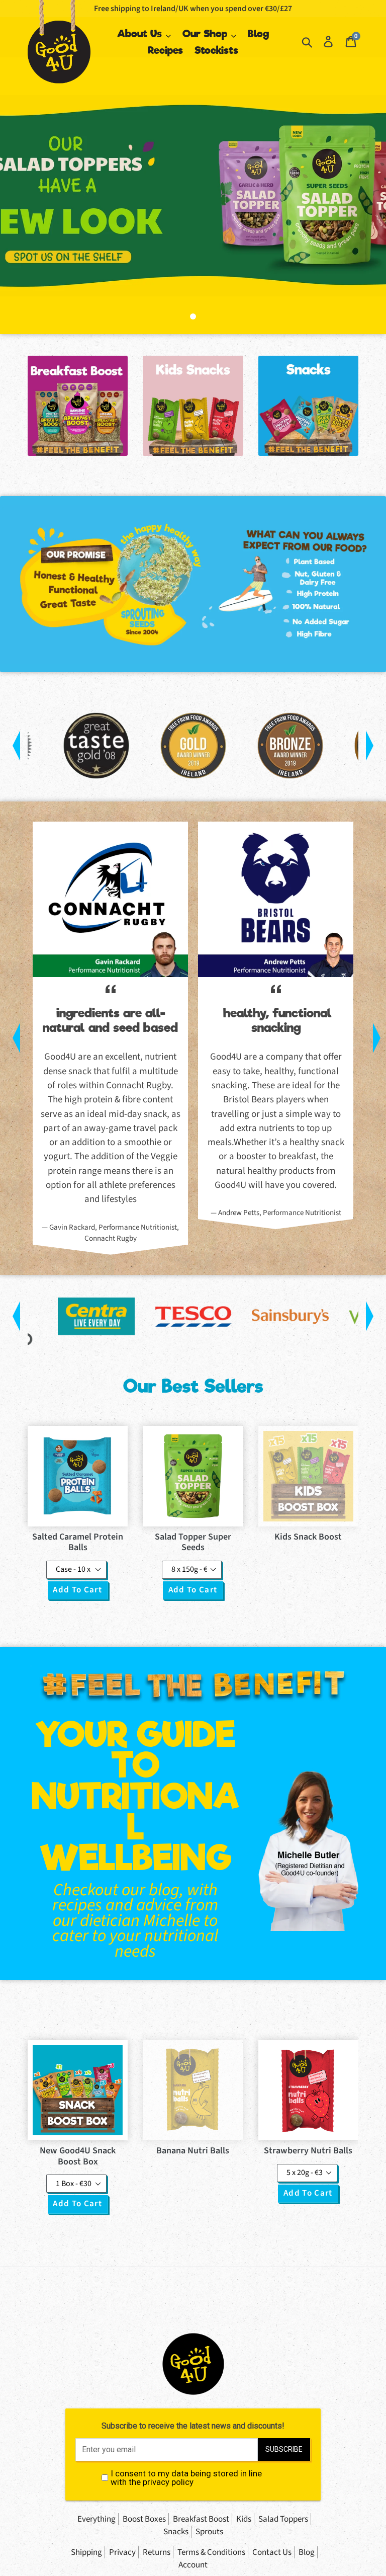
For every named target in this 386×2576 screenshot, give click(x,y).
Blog (258, 34)
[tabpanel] (193, 196)
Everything (96, 2519)
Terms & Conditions (211, 2552)
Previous (13, 746)
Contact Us (272, 2552)
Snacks (176, 2532)
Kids (244, 2519)
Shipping (86, 2552)
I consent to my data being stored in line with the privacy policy (186, 2478)
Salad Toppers (283, 2519)
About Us (141, 34)
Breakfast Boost (201, 2519)
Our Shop (206, 34)
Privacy (122, 2552)
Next (373, 746)
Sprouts (209, 2532)
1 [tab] (193, 316)
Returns (157, 2552)
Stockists (216, 50)
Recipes (165, 50)
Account (193, 2565)
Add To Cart (77, 1590)
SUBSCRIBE (284, 2449)
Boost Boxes (144, 2519)
